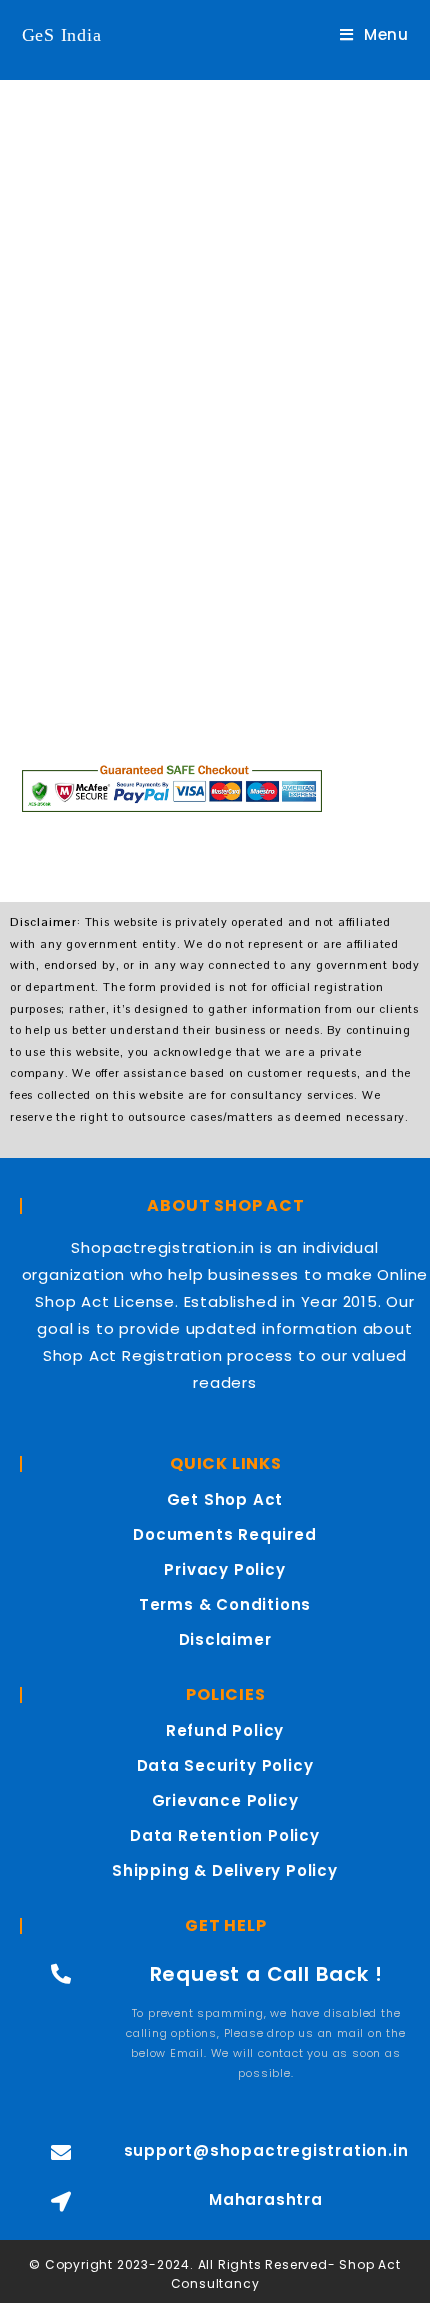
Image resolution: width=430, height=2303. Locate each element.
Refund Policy (225, 1730)
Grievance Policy (225, 1800)
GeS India (62, 35)
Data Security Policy (225, 1765)
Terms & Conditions (225, 1604)
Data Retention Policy (225, 1835)
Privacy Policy (224, 1569)
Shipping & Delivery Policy (225, 1870)
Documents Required (224, 1534)
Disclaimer (225, 1639)
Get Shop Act (225, 1499)
